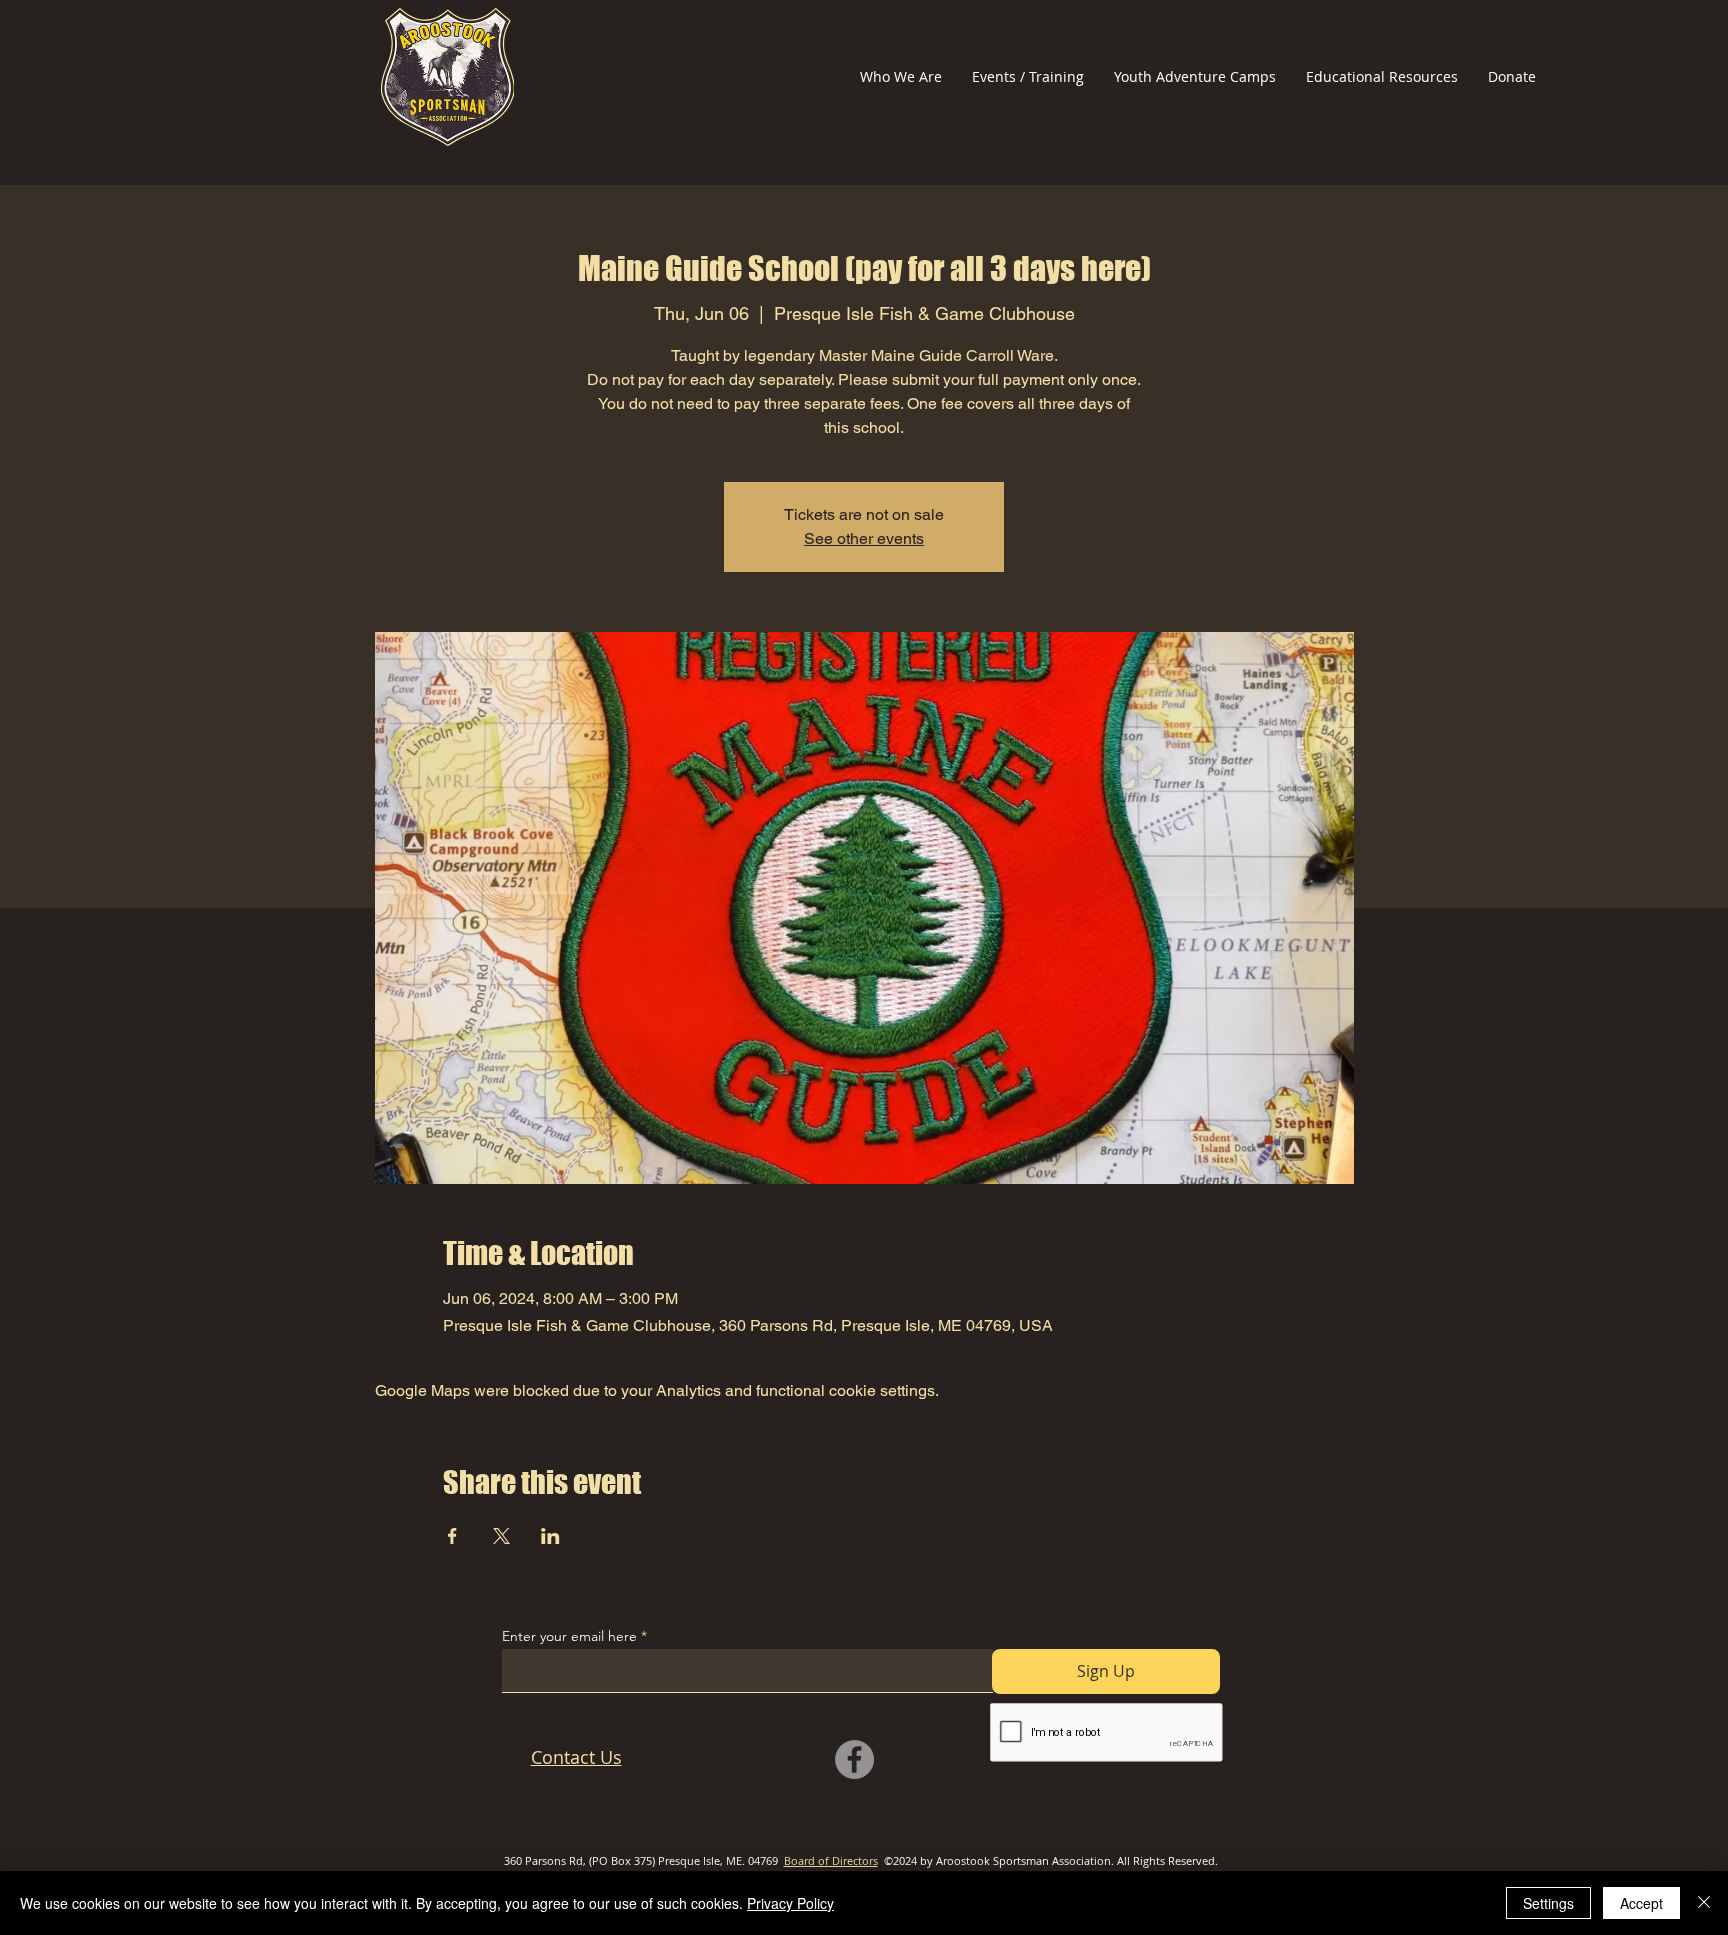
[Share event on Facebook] (452, 1536)
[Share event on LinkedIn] (550, 1536)
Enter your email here (569, 1636)
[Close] (1704, 1903)
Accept (1641, 1903)
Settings (1548, 1903)
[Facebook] (854, 1759)
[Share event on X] (501, 1536)
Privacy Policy (790, 1903)
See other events (864, 538)
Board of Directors (831, 1860)
